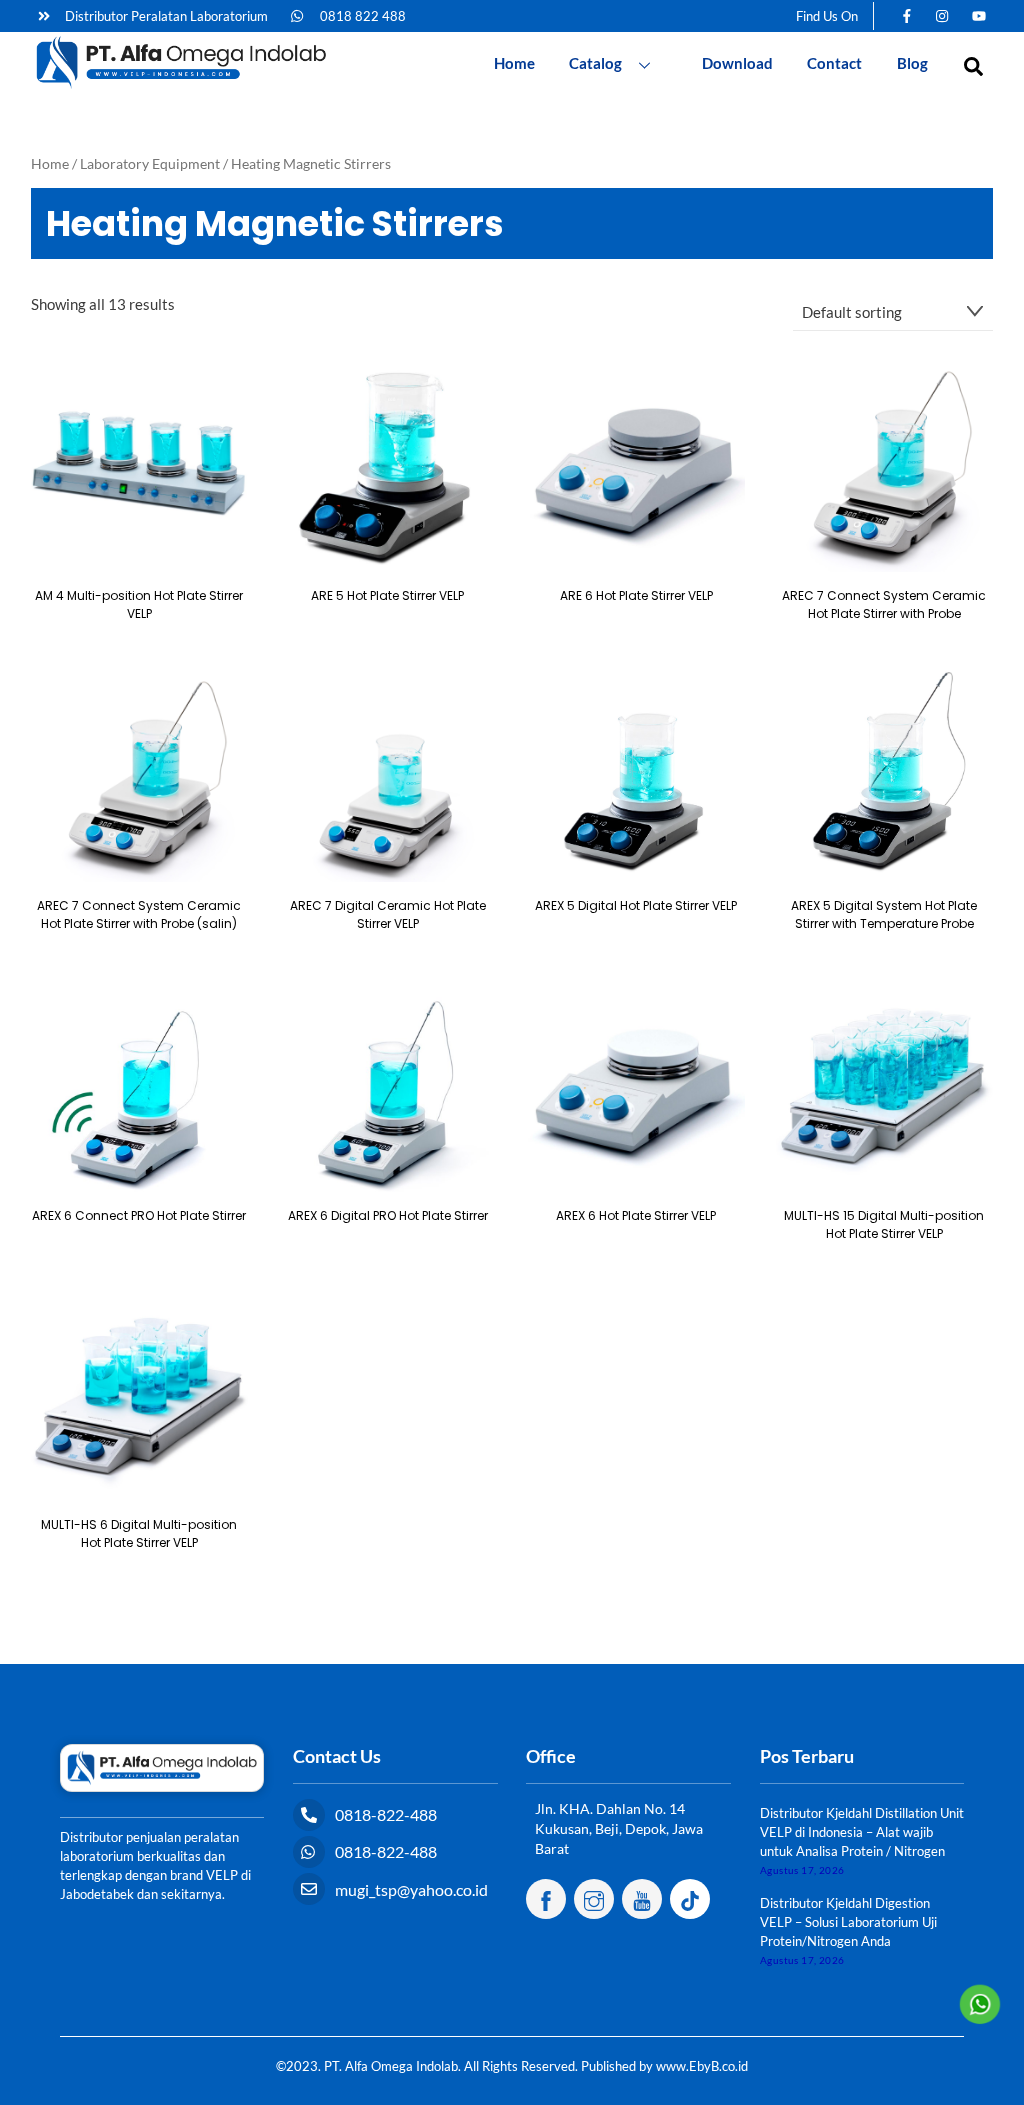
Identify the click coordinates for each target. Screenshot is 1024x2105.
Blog (912, 63)
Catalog (595, 63)
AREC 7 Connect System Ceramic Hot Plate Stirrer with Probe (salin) (139, 914)
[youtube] (642, 1897)
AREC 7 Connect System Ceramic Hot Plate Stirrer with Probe (884, 604)
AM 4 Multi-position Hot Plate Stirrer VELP (139, 604)
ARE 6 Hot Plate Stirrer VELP (636, 595)
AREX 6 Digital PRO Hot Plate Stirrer (388, 1215)
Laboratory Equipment (150, 163)
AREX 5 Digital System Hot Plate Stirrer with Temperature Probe (884, 914)
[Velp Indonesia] (181, 85)
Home (514, 63)
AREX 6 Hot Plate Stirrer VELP (636, 1215)
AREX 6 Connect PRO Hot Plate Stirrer (139, 1215)
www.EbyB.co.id (702, 2066)
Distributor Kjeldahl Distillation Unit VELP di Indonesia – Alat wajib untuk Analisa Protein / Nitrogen (862, 1832)
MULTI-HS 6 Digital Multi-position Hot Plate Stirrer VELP (139, 1533)
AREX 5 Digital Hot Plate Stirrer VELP (636, 905)
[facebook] (546, 1897)
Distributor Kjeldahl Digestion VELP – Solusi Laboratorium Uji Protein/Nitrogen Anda (848, 1922)
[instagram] (594, 1897)
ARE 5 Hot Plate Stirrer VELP (387, 595)
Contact (834, 63)
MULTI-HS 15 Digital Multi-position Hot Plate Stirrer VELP (884, 1224)
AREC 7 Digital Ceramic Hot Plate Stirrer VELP (388, 914)
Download (737, 63)
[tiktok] (690, 1897)
